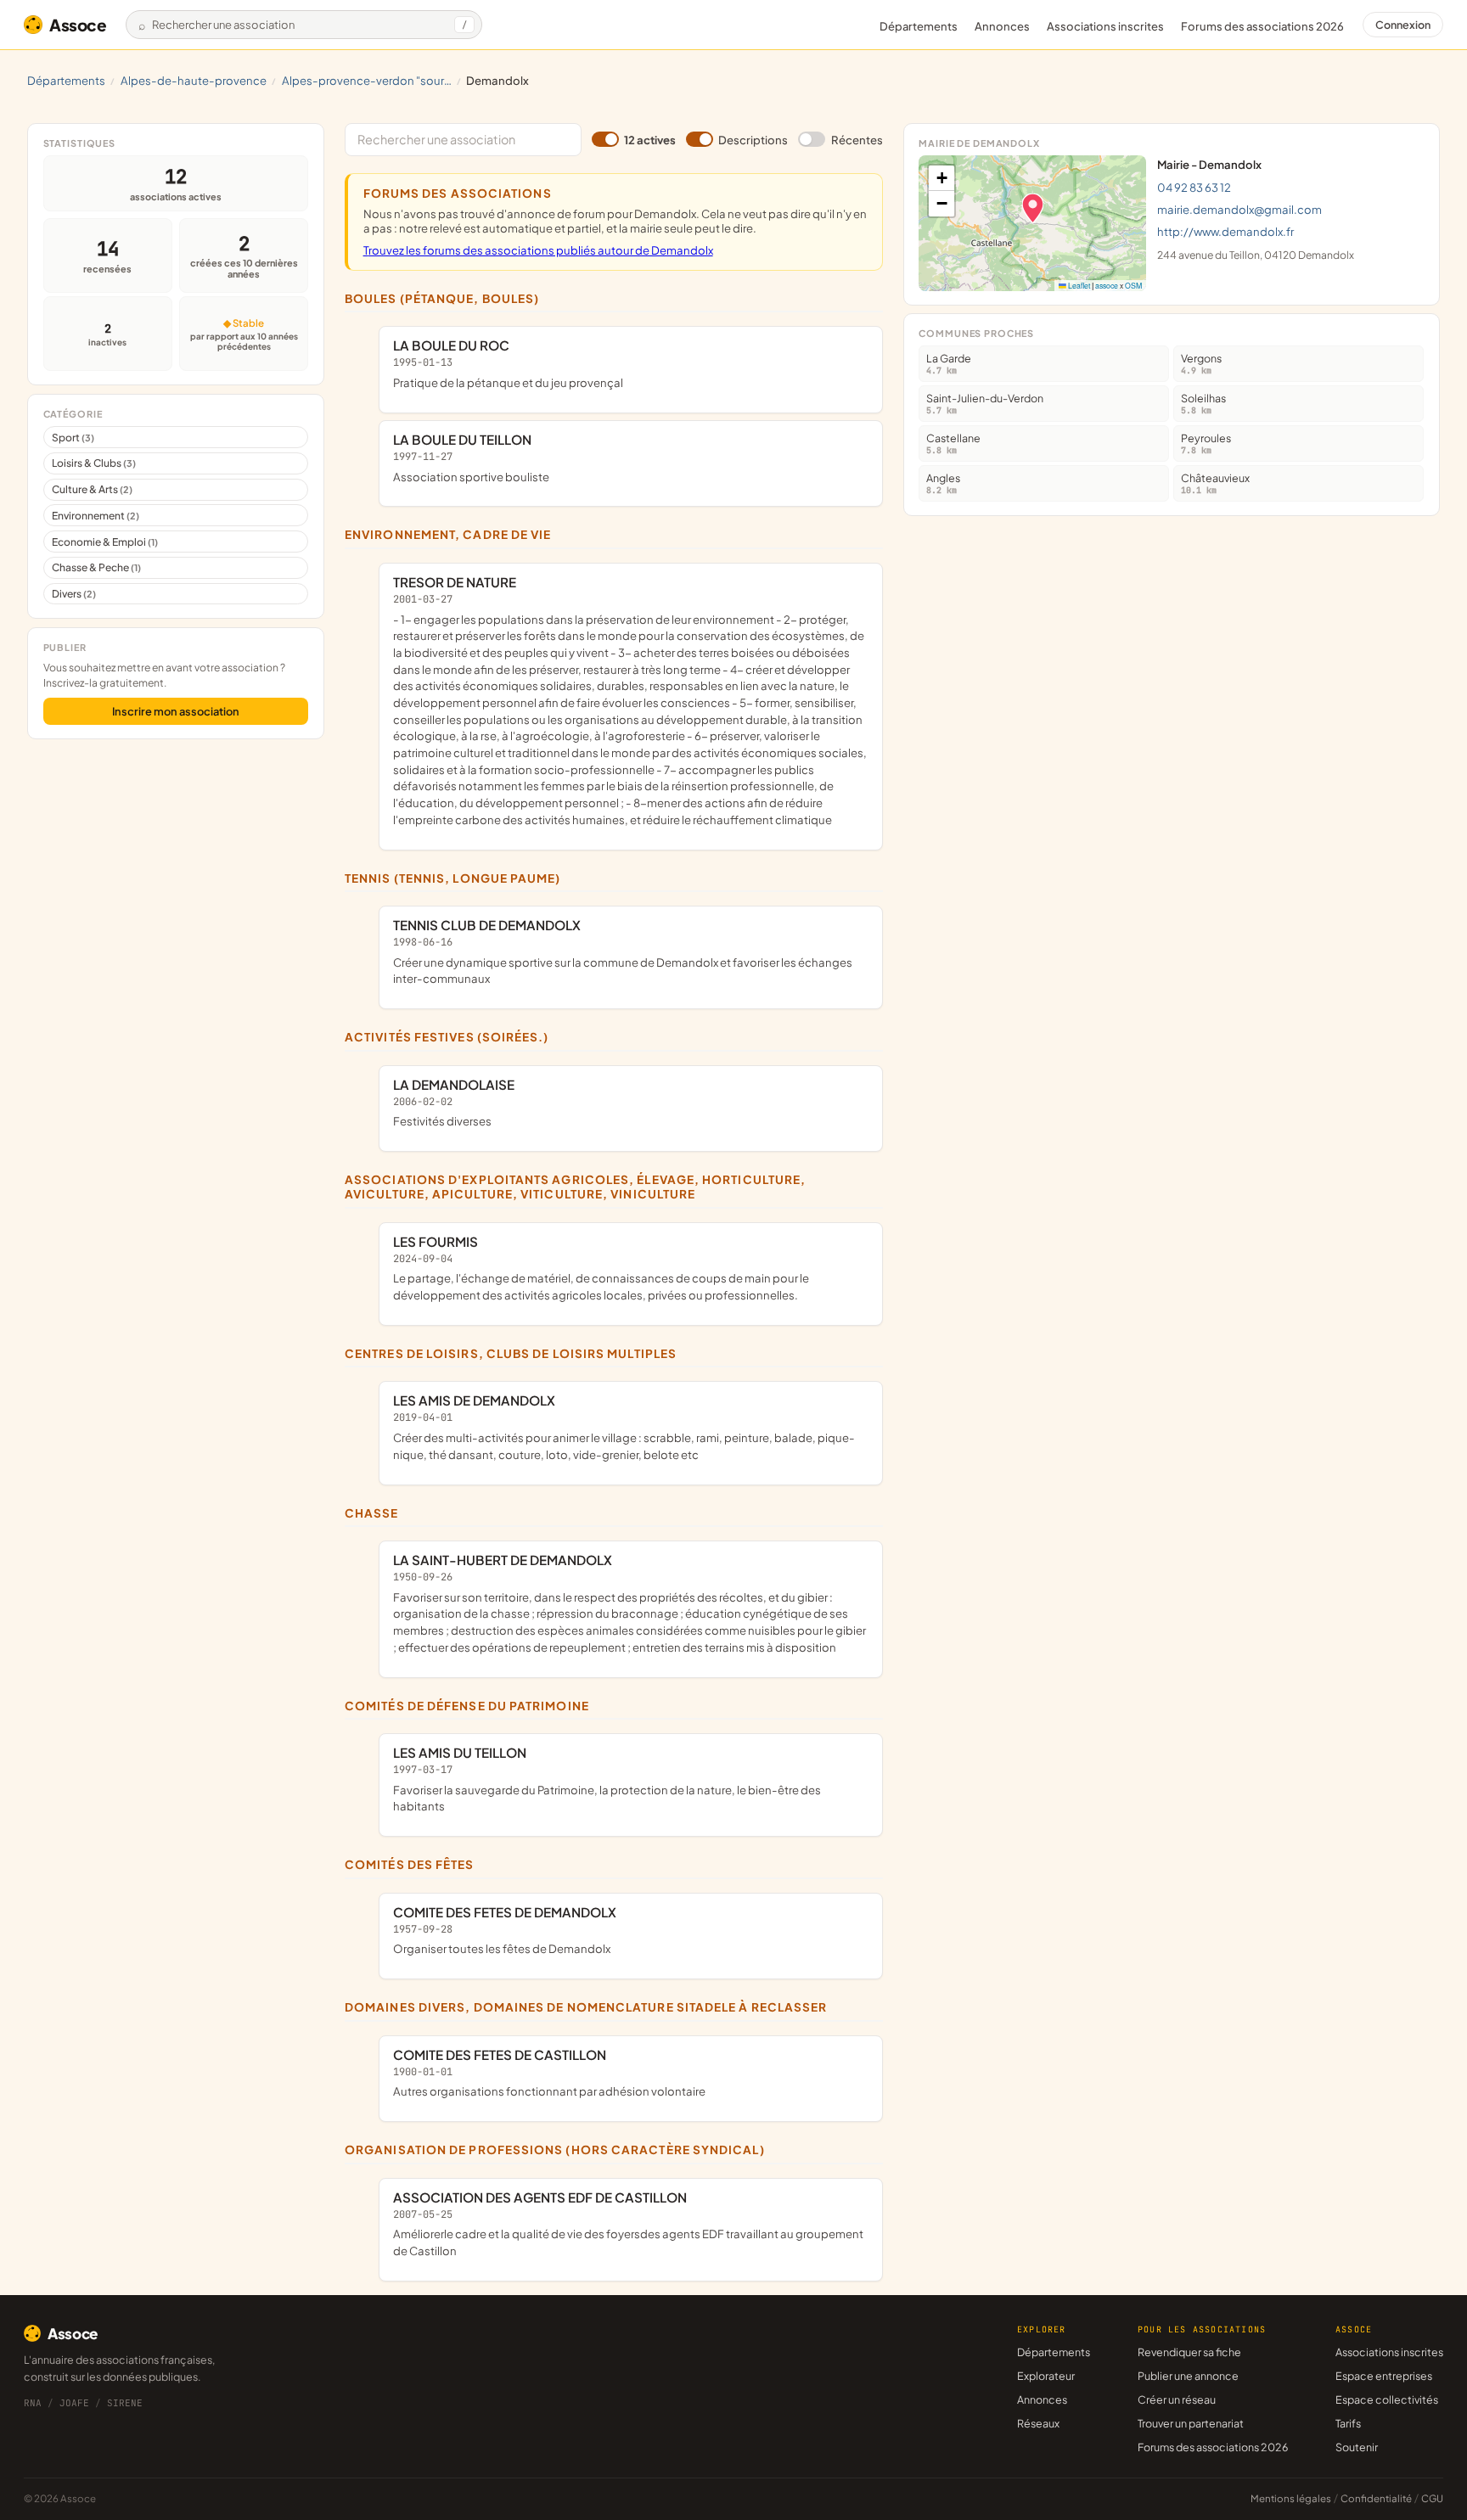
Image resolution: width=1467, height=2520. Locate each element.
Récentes (857, 140)
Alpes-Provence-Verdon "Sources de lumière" (367, 80)
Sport (73, 438)
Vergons (1201, 364)
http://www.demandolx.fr (1225, 231)
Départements (919, 26)
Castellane (953, 443)
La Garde (949, 364)
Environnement (96, 516)
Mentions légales (1291, 2498)
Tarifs (1348, 2423)
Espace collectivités (1387, 2399)
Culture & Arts (92, 489)
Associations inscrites (1105, 26)
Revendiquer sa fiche (1189, 2352)
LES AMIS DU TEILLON (607, 1779)
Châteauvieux (1215, 483)
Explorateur (1046, 2376)
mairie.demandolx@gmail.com (1239, 209)
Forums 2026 (1262, 26)
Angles (943, 483)
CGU (1432, 2498)
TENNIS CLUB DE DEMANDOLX (623, 951)
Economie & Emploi (105, 542)
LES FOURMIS (601, 1268)
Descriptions (753, 140)
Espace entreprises (1384, 2376)
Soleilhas (1203, 404)
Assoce (78, 25)
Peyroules (1206, 443)
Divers (74, 594)
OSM (1133, 285)
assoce (1107, 285)
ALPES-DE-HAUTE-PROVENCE (194, 80)
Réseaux (1038, 2423)
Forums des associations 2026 (1213, 2447)
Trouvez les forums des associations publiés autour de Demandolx (538, 250)
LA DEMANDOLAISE (454, 1103)
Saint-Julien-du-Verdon (985, 404)
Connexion (1403, 25)
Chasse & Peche (96, 567)
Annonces (1002, 26)
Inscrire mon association (176, 711)
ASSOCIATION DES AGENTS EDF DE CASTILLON (628, 2223)
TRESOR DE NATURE (630, 700)
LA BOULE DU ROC (508, 363)
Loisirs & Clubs (94, 463)
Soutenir (1357, 2447)
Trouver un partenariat (1191, 2423)
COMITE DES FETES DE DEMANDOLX (505, 1930)
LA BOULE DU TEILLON (471, 457)
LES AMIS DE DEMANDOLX (624, 1426)
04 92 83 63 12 (1194, 187)
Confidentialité (1376, 2498)
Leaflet (1078, 285)
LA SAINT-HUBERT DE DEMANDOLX (630, 1603)
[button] (1033, 208)
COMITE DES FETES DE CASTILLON (549, 2073)
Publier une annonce (1188, 2376)
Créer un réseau (1177, 2399)
